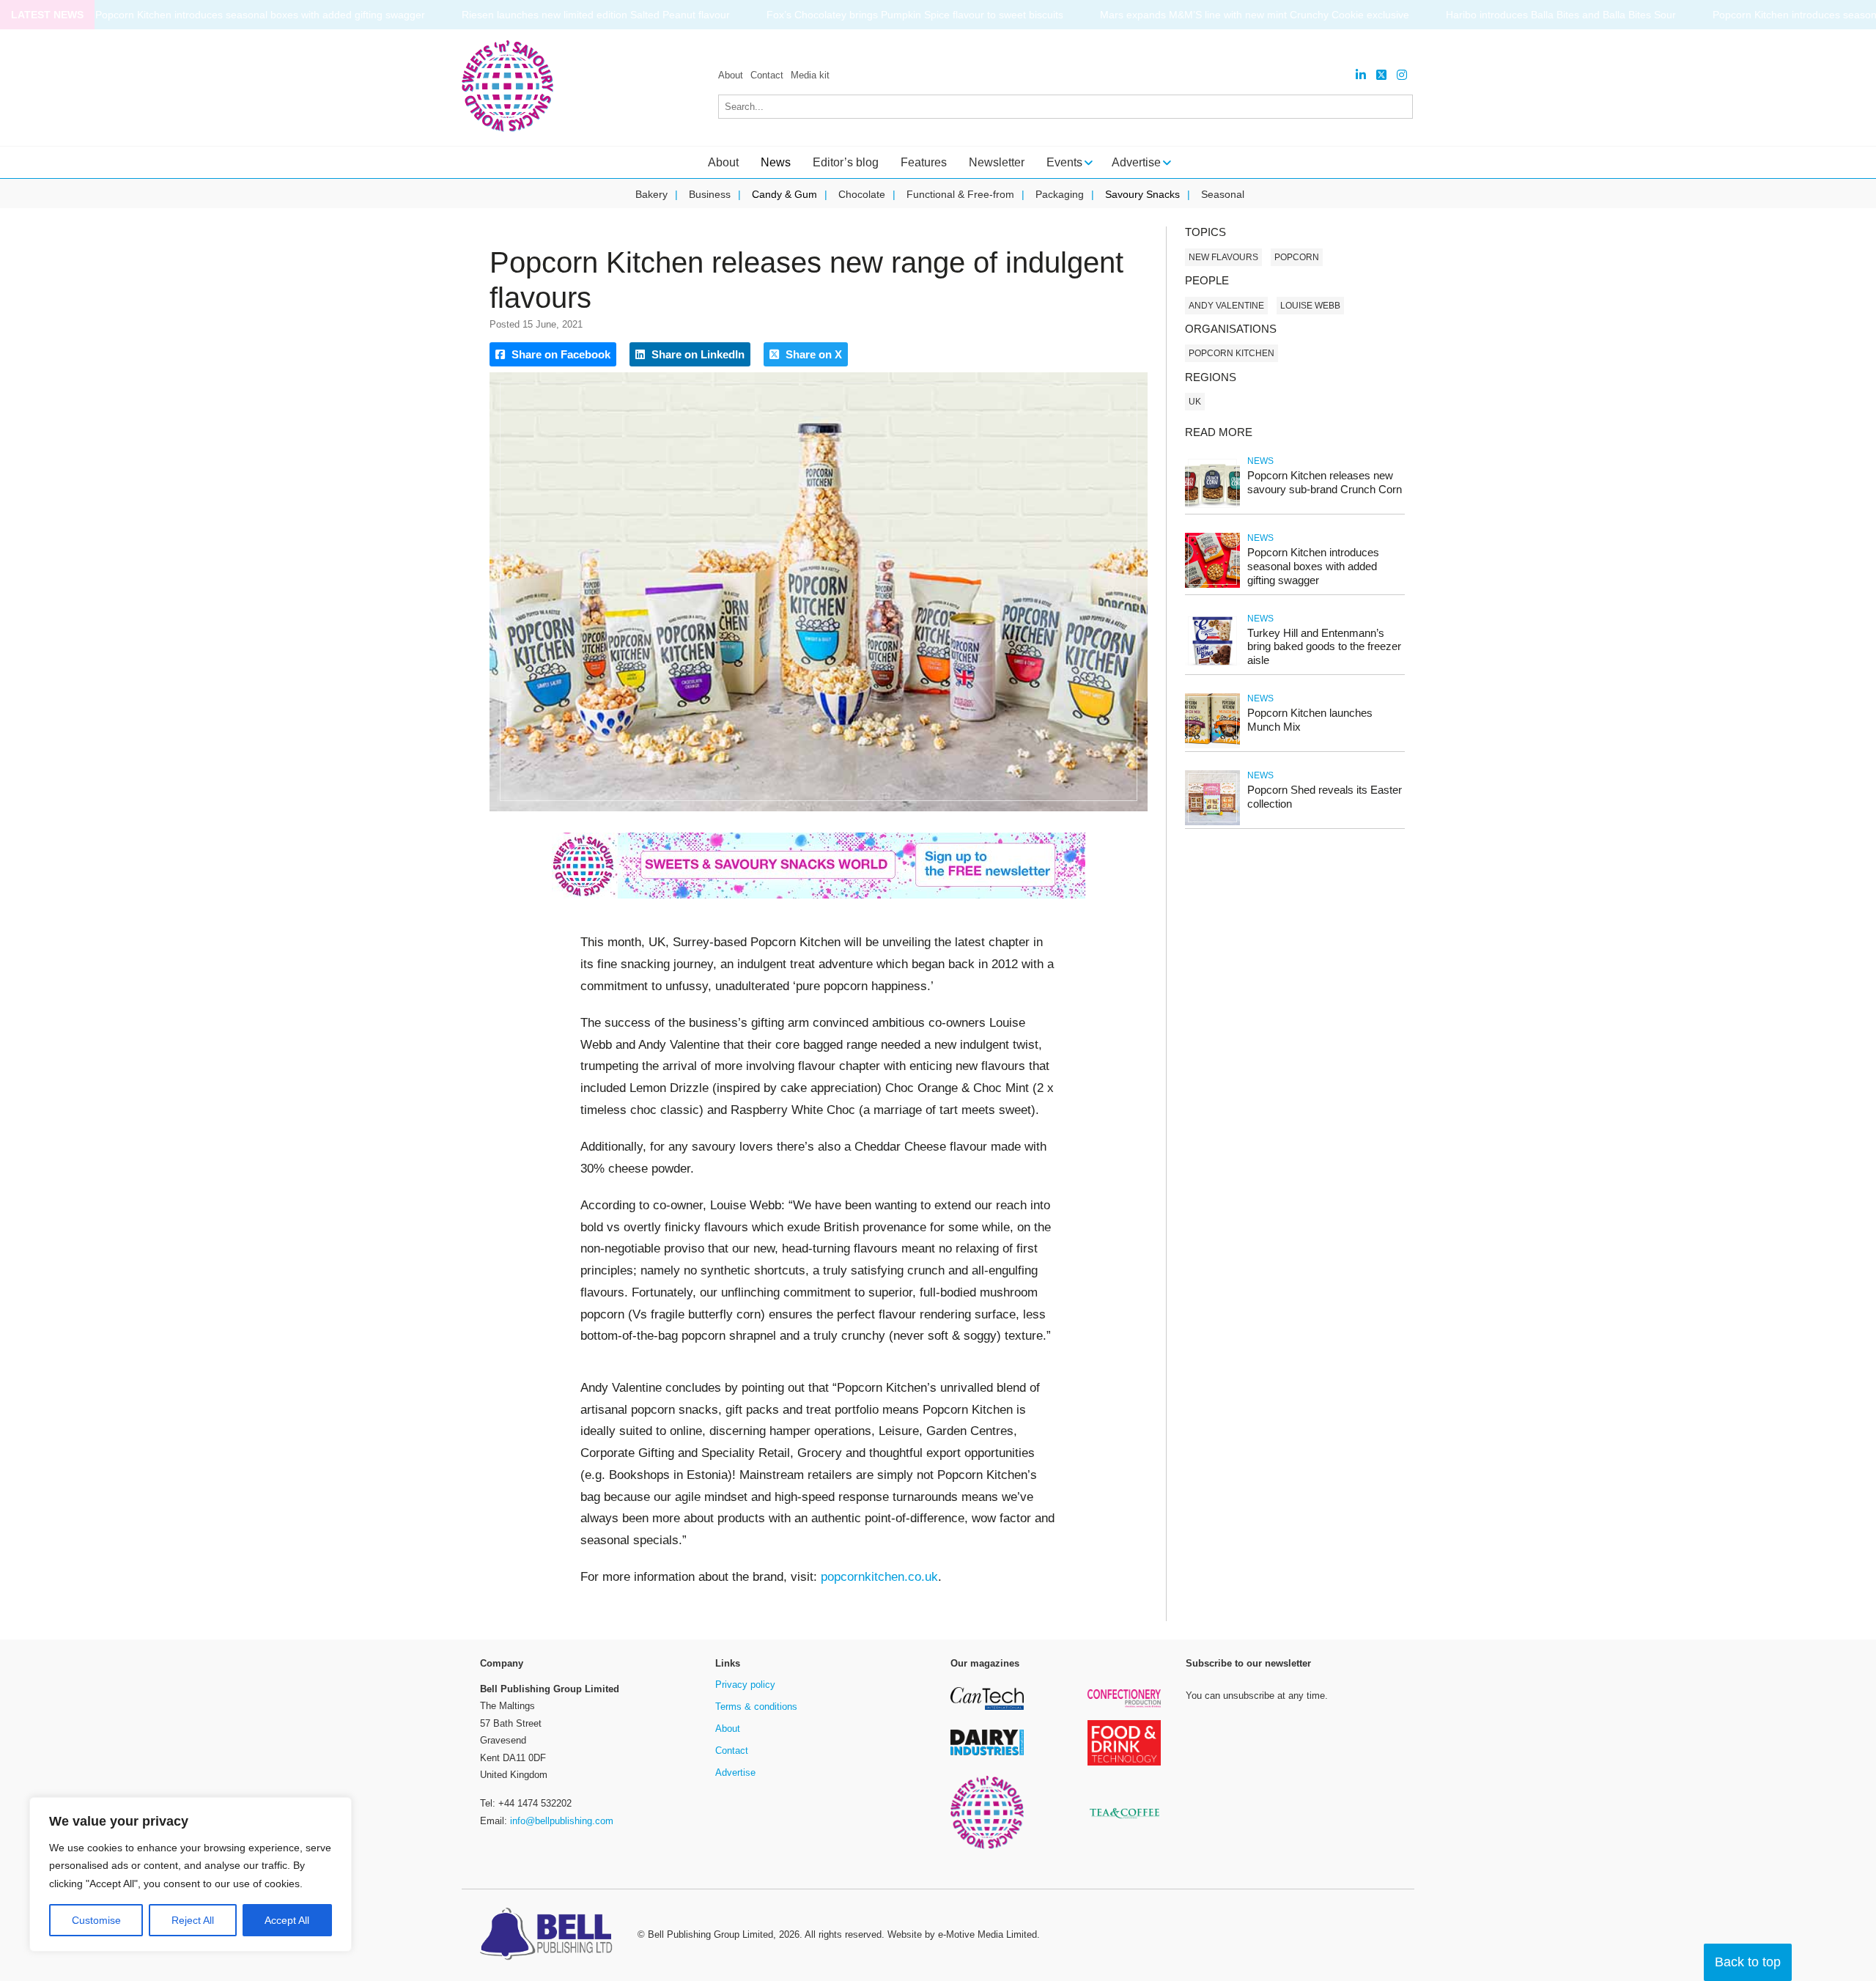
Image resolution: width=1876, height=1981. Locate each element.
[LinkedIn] (1361, 75)
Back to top (1748, 1962)
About (731, 75)
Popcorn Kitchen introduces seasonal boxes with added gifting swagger (230, 15)
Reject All (193, 1920)
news (1260, 461)
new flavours (1223, 257)
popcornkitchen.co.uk (879, 1577)
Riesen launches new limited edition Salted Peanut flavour (566, 15)
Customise (96, 1920)
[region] (191, 1875)
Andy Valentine (1226, 306)
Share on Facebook (560, 354)
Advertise (735, 1772)
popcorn (1297, 257)
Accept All (287, 1920)
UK (1195, 402)
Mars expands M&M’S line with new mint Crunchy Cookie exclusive (1225, 15)
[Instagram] (1402, 75)
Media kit (810, 75)
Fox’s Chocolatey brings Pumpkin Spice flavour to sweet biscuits (885, 15)
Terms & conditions (756, 1707)
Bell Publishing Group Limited (710, 1934)
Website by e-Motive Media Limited (962, 1934)
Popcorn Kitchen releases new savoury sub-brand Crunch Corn (1325, 482)
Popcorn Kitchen (1231, 353)
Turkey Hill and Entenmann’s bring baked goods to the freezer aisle (1324, 647)
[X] (1381, 75)
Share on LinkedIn (697, 354)
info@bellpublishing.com (562, 1821)
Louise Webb (1310, 306)
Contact (767, 75)
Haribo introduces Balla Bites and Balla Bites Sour (1531, 15)
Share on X (812, 354)
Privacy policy (745, 1685)
